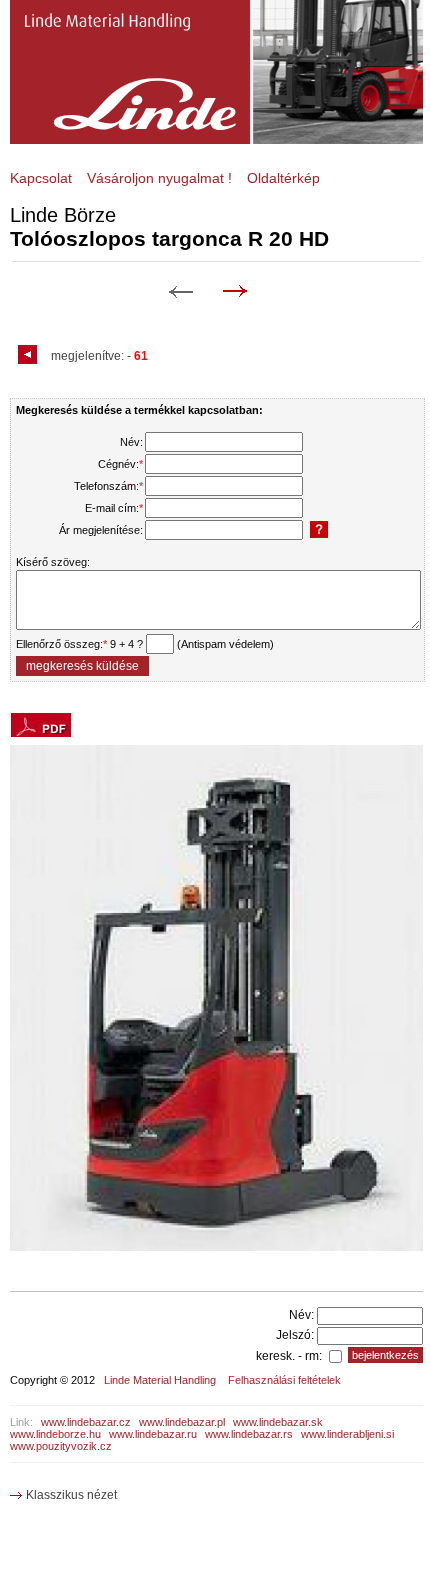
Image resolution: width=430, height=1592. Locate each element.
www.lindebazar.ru (153, 1434)
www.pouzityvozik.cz (61, 1446)
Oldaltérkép (283, 178)
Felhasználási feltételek (284, 1380)
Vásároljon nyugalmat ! (159, 178)
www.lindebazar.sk (278, 1422)
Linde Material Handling (160, 1380)
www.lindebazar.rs (249, 1434)
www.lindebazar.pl (182, 1422)
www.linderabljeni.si (347, 1434)
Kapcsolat (41, 178)
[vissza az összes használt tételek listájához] (30, 356)
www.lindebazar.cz (86, 1422)
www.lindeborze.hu (55, 1434)
